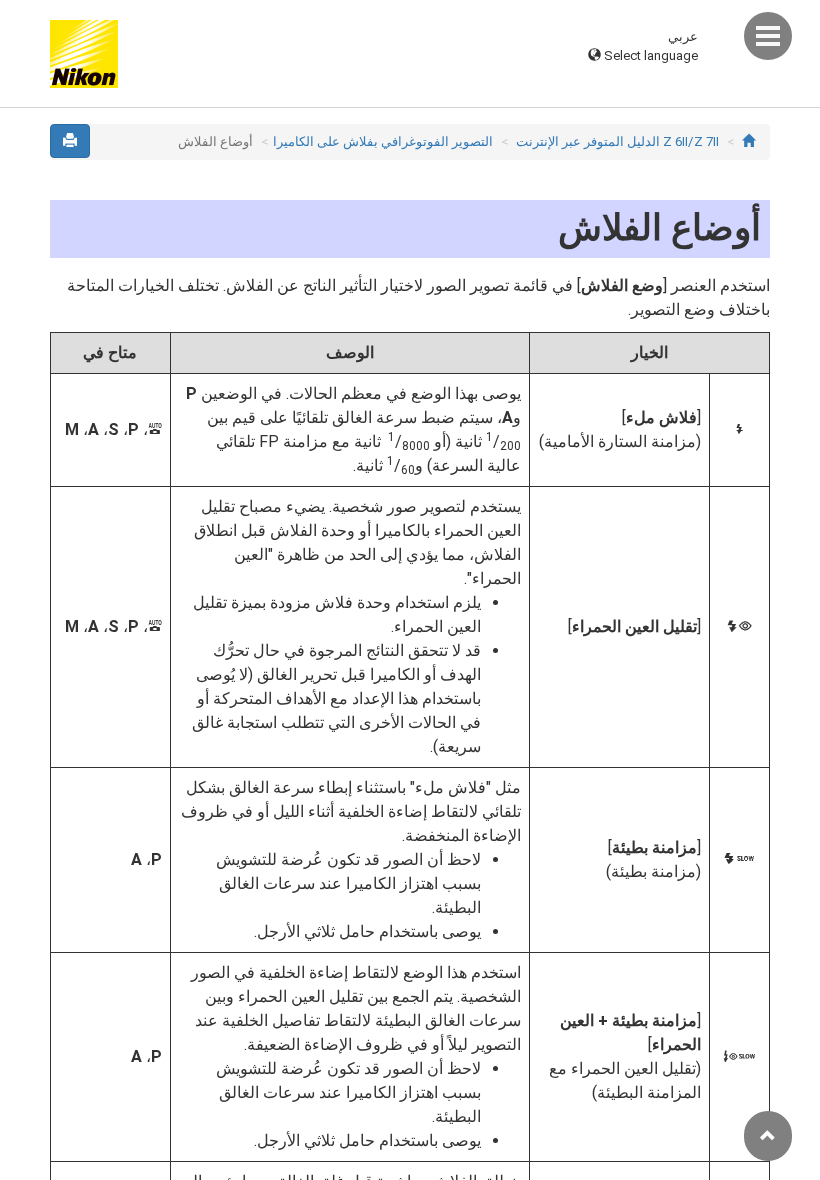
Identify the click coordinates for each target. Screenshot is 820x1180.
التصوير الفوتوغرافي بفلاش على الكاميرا (383, 141)
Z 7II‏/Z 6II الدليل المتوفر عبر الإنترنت (617, 141)
